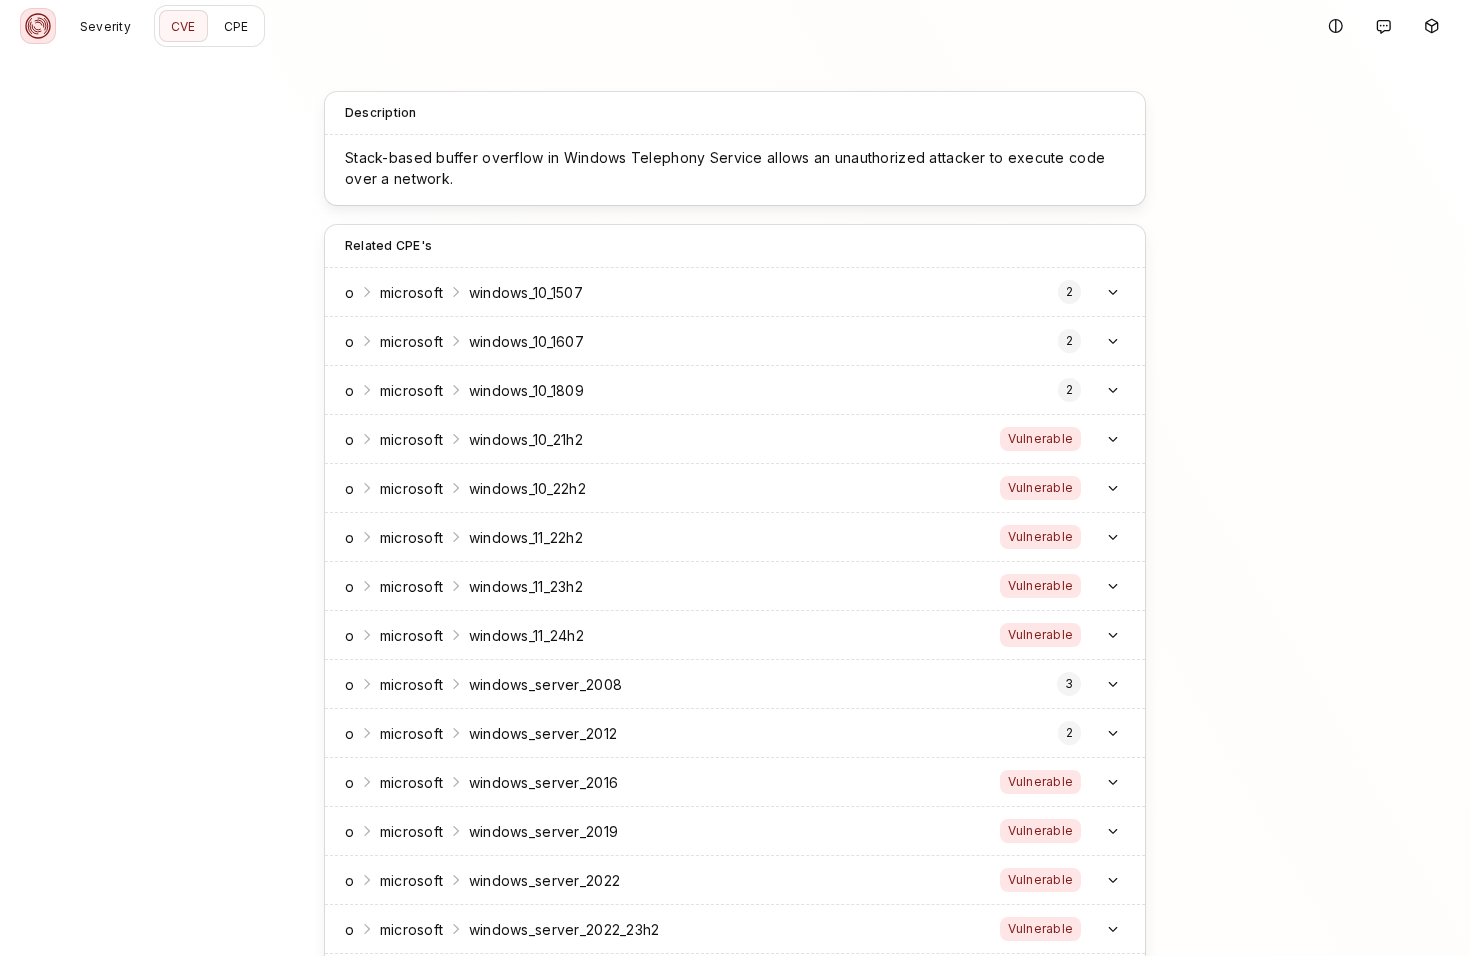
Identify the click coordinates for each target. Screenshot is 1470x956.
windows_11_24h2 (526, 635)
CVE (183, 26)
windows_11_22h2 (526, 537)
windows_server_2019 (543, 831)
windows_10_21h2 (526, 439)
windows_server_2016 (543, 782)
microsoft (412, 439)
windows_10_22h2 (527, 488)
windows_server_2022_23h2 (564, 929)
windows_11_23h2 (526, 586)
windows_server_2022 (544, 880)
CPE (236, 26)
